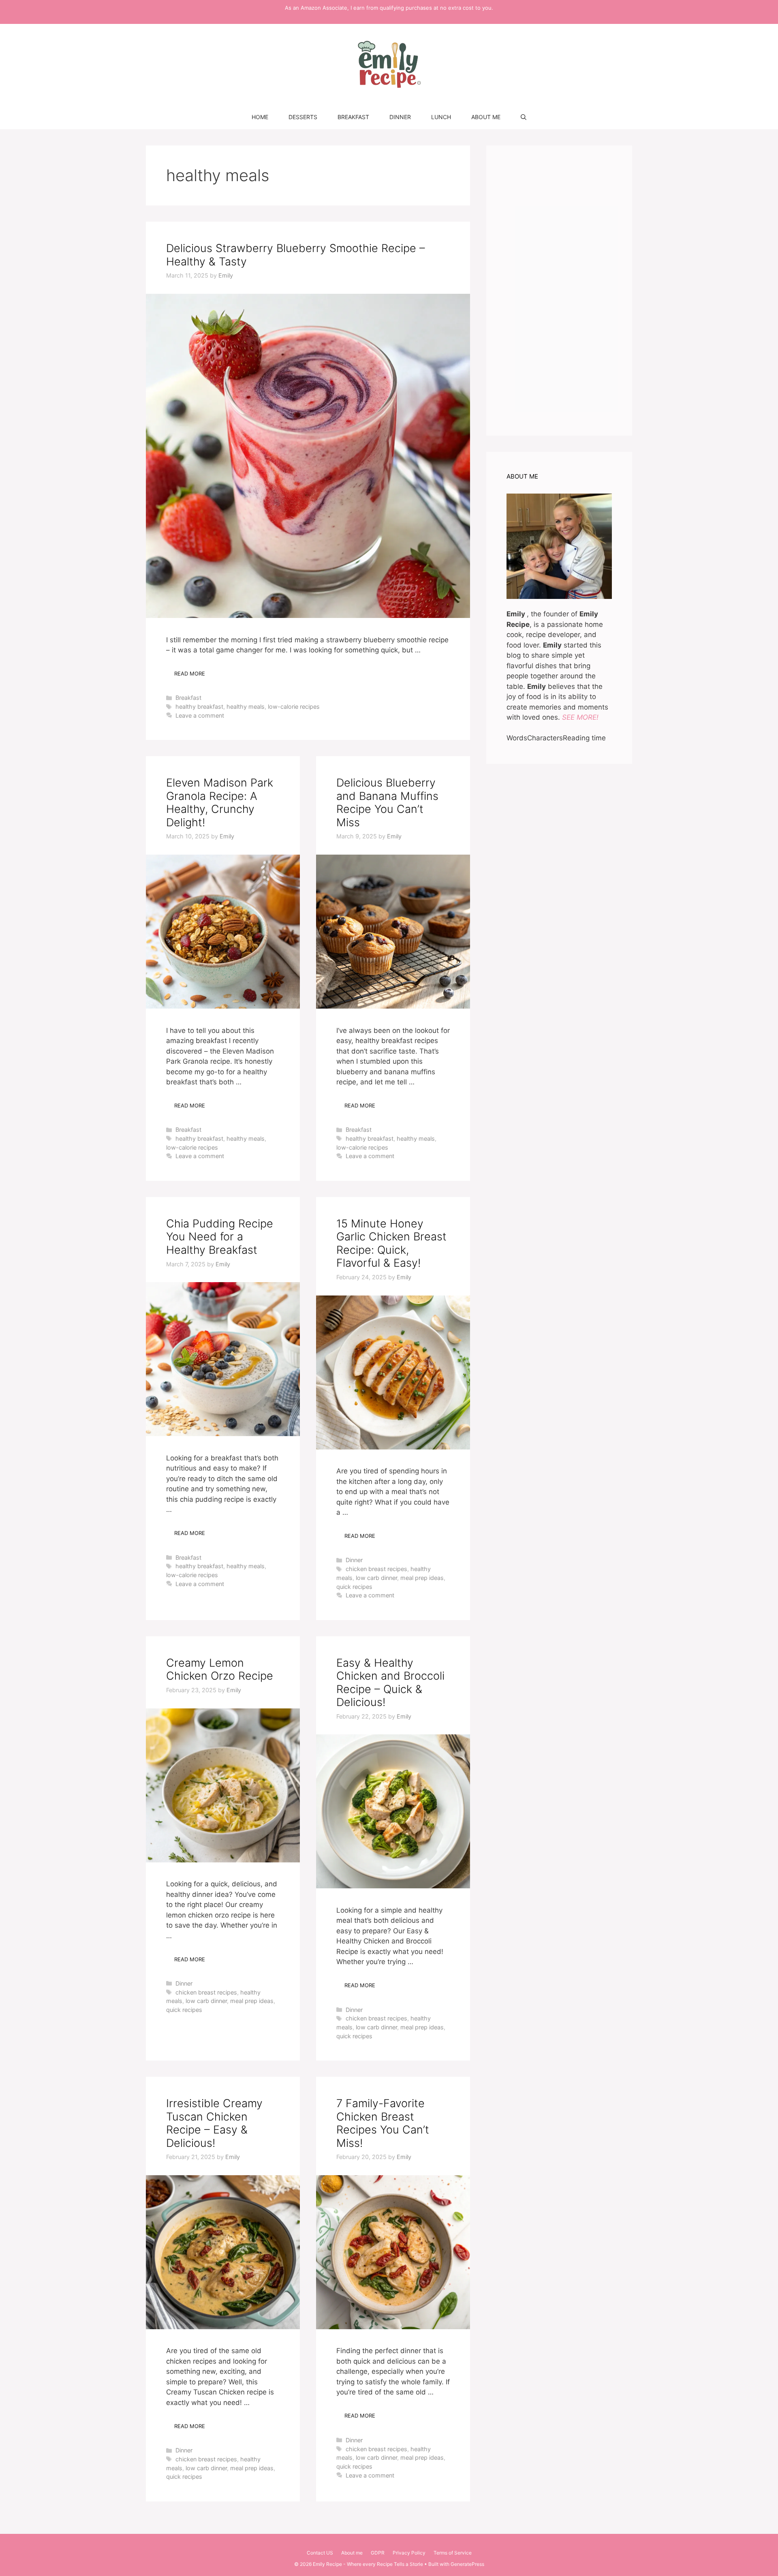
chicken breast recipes (376, 1569)
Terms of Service (453, 2553)
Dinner (400, 117)
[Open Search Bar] (524, 117)
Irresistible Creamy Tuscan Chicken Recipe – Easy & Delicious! (214, 2123)
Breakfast (353, 117)
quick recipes (354, 1587)
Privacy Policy (409, 2553)
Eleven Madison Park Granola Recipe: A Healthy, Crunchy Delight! (220, 802)
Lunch (441, 117)
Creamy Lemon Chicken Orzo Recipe (220, 1669)
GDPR (378, 2553)
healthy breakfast (199, 707)
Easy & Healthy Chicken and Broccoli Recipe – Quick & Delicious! (390, 1682)
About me (486, 117)
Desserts (303, 117)
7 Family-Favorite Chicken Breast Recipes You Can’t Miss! (383, 2123)
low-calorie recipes (294, 707)
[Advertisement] (559, 291)
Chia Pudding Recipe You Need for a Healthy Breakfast (220, 1237)
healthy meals (246, 707)
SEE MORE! (580, 717)
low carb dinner (376, 1578)
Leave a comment (200, 715)
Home (260, 117)
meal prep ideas (422, 1578)
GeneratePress (467, 2564)
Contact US (320, 2553)
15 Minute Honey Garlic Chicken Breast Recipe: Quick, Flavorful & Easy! (391, 1243)
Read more (190, 673)
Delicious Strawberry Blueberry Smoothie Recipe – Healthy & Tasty (296, 255)
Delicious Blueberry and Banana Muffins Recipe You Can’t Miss (387, 802)
